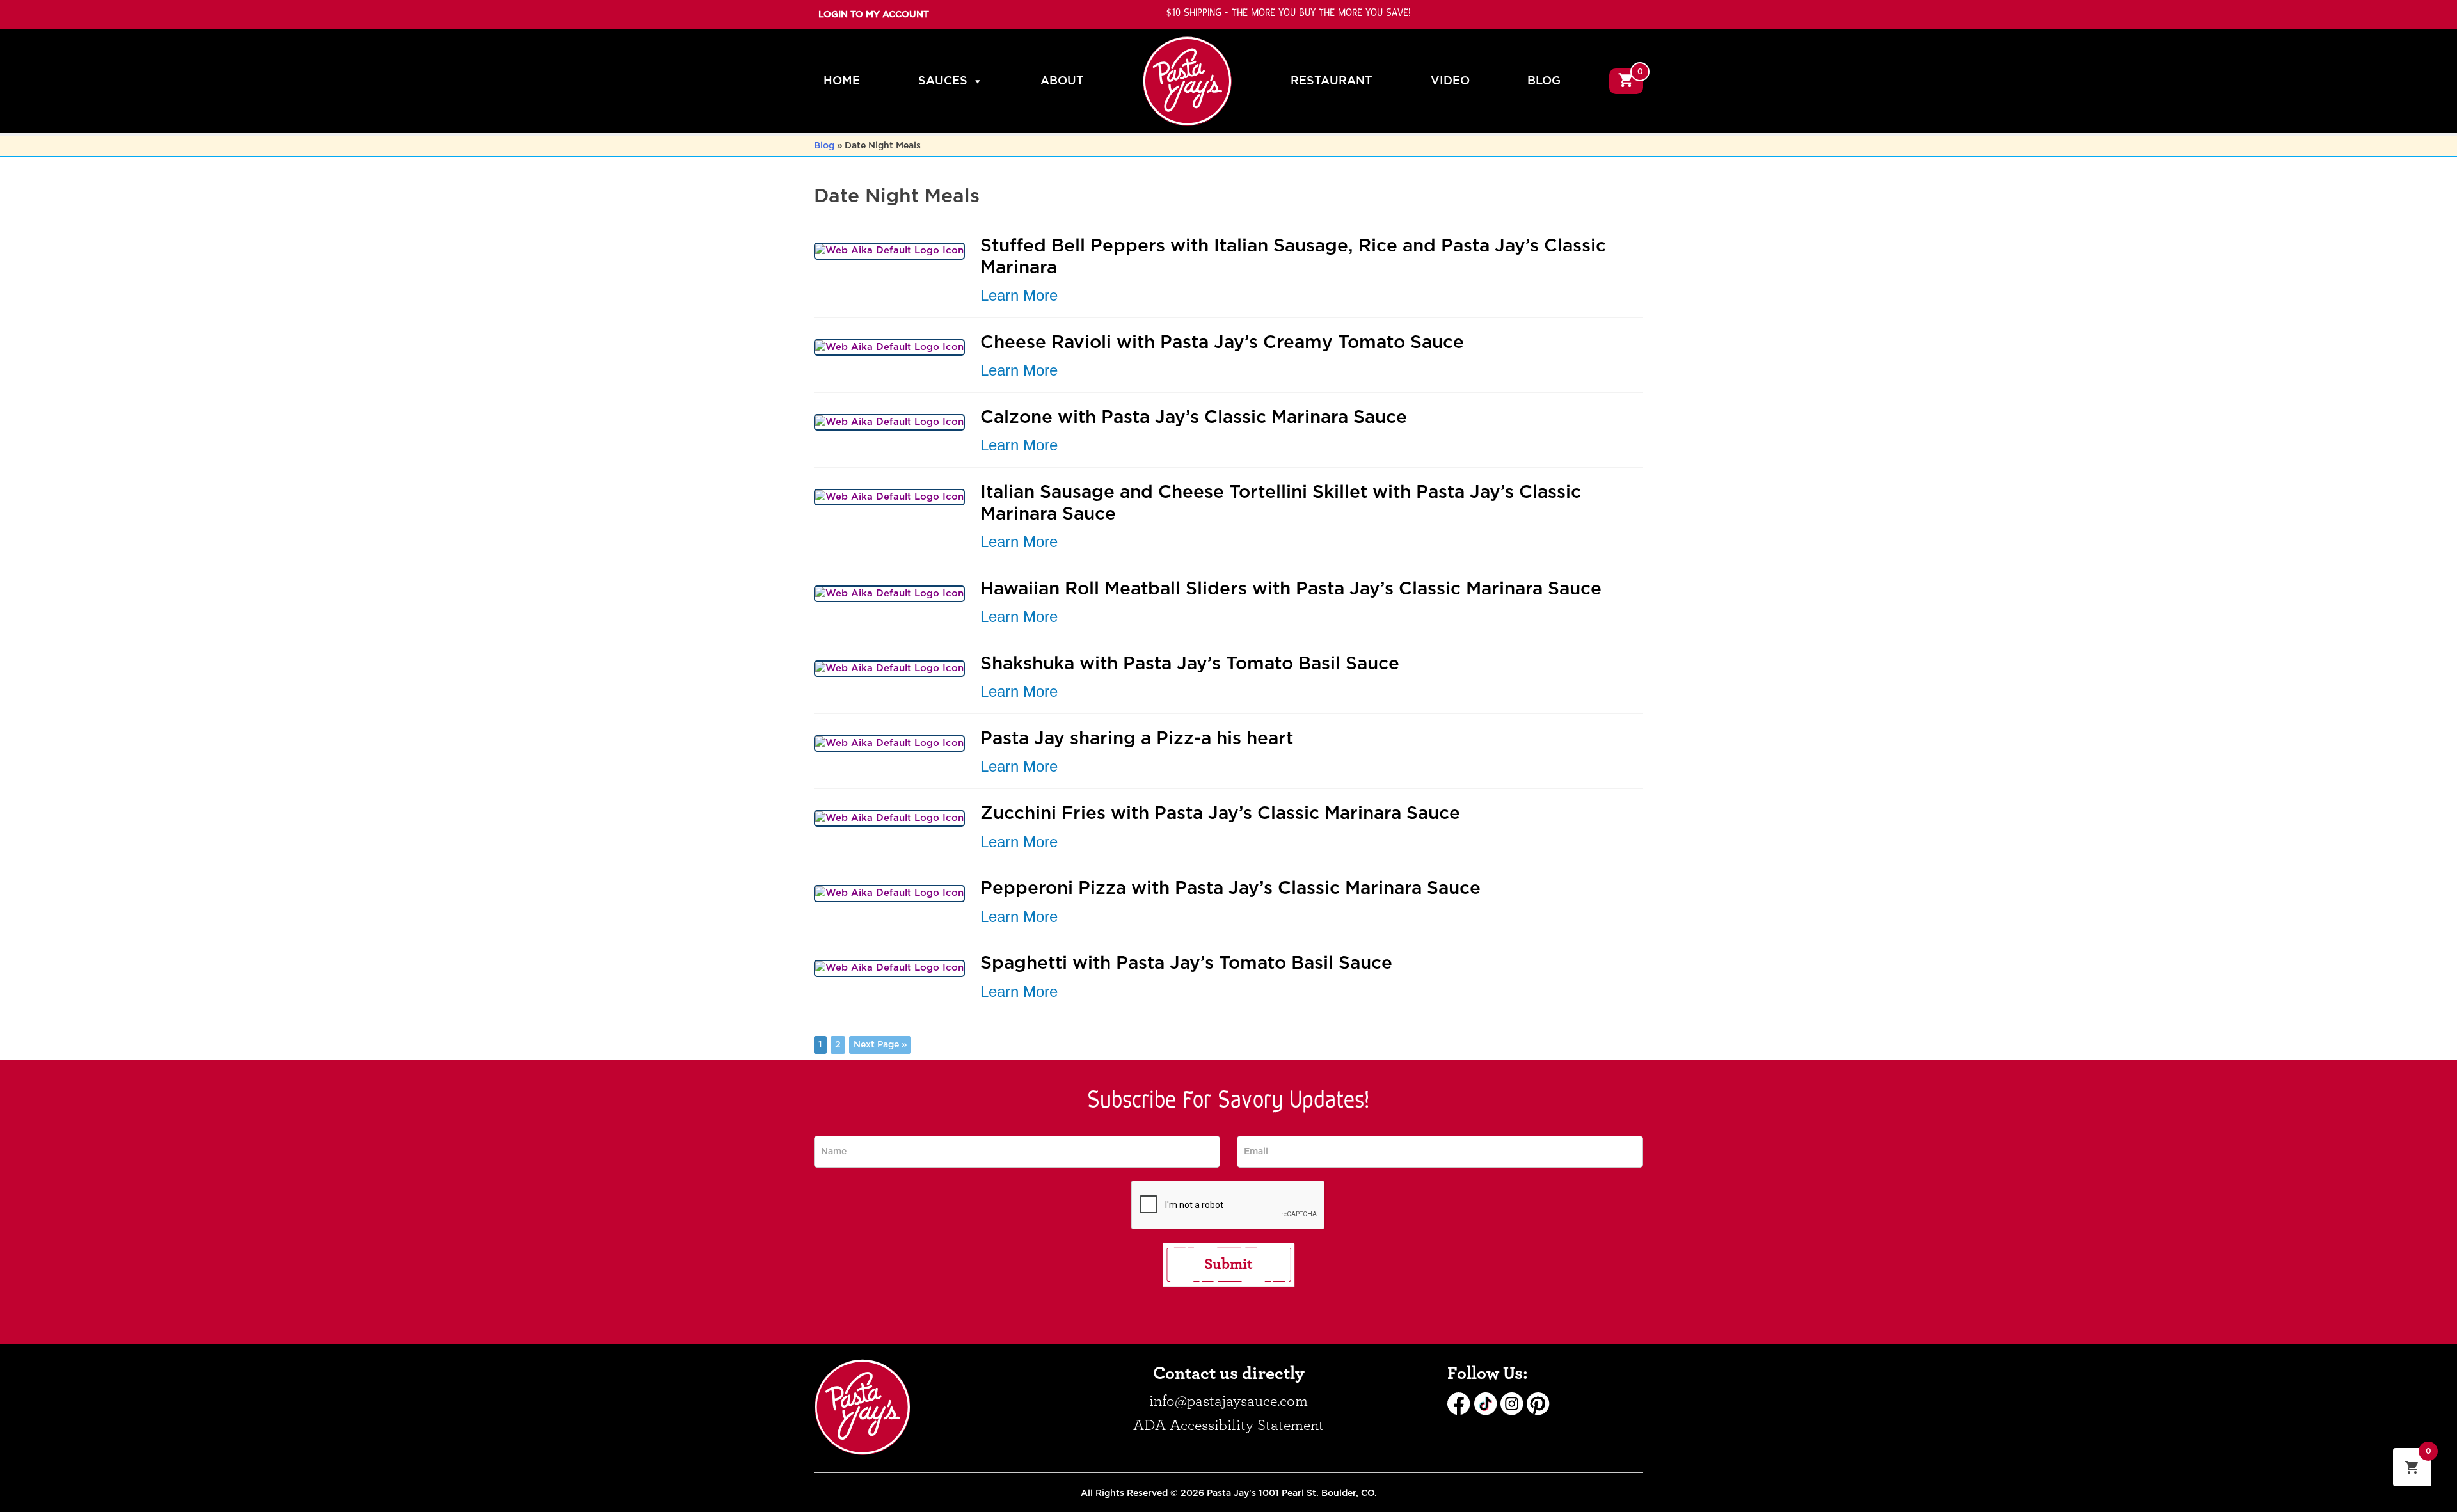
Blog (824, 146)
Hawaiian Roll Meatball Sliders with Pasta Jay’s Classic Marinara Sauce (1291, 589)
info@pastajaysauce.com (1228, 1401)
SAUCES (943, 81)
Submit (1228, 1264)
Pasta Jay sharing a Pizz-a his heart (1137, 739)
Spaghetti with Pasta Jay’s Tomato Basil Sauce (1186, 964)
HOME (842, 81)
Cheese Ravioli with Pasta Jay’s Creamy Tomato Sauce (1222, 343)
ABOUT (1062, 81)
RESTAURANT (1332, 81)
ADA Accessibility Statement (1228, 1426)
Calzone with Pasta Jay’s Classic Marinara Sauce (1194, 418)
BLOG (1544, 81)
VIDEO (1450, 81)
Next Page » (880, 1045)
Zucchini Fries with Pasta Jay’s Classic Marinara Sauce (1220, 814)
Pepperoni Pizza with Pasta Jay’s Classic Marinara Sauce (1230, 889)
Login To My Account (874, 15)
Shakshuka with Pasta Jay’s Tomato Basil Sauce (1190, 664)
